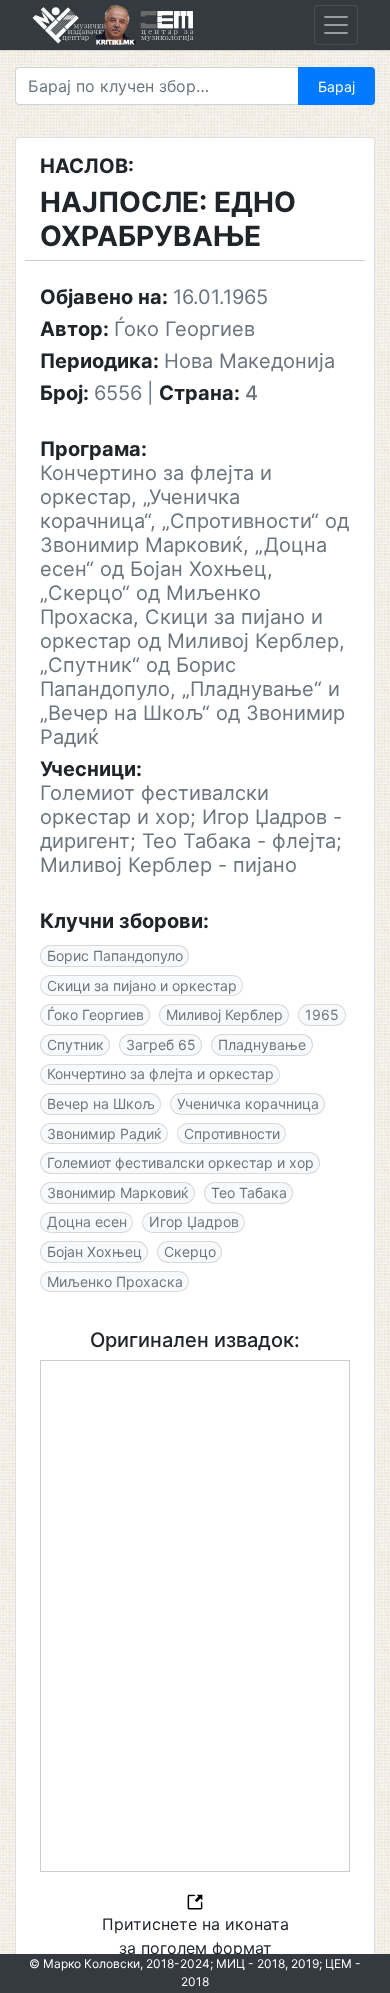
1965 (322, 1014)
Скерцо (190, 1251)
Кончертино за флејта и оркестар (160, 1073)
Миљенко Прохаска (115, 1281)
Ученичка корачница (248, 1103)
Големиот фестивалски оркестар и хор (180, 1162)
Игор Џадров (194, 1221)
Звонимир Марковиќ (118, 1192)
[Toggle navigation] (336, 25)
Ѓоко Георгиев (95, 1014)
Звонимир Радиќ (104, 1133)
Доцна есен (87, 1221)
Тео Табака (249, 1192)
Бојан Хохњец (94, 1251)
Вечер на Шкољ (101, 1103)
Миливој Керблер (224, 1014)
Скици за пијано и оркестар (142, 985)
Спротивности (232, 1133)
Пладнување (262, 1044)
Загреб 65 (161, 1044)
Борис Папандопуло (115, 955)
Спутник (75, 1044)
